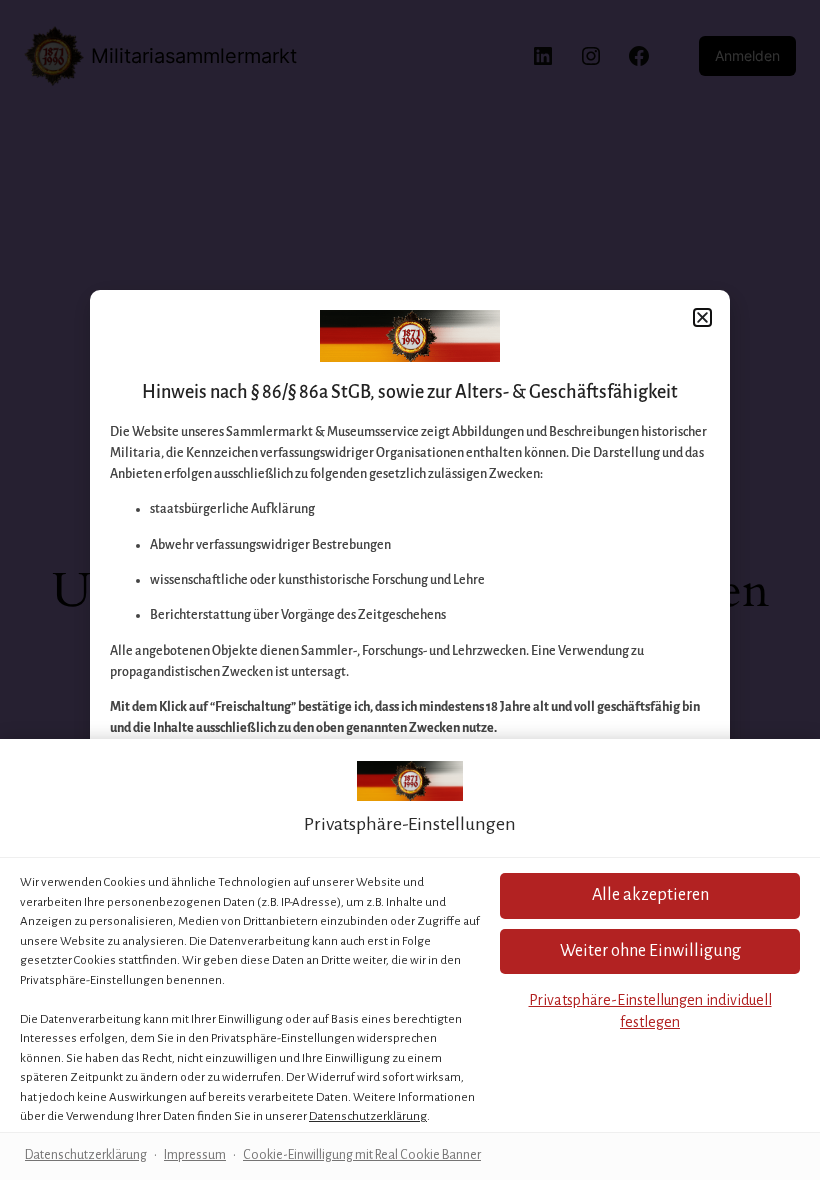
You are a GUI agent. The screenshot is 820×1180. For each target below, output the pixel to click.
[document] (410, 590)
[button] (650, 895)
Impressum (195, 1155)
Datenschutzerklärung (368, 1116)
